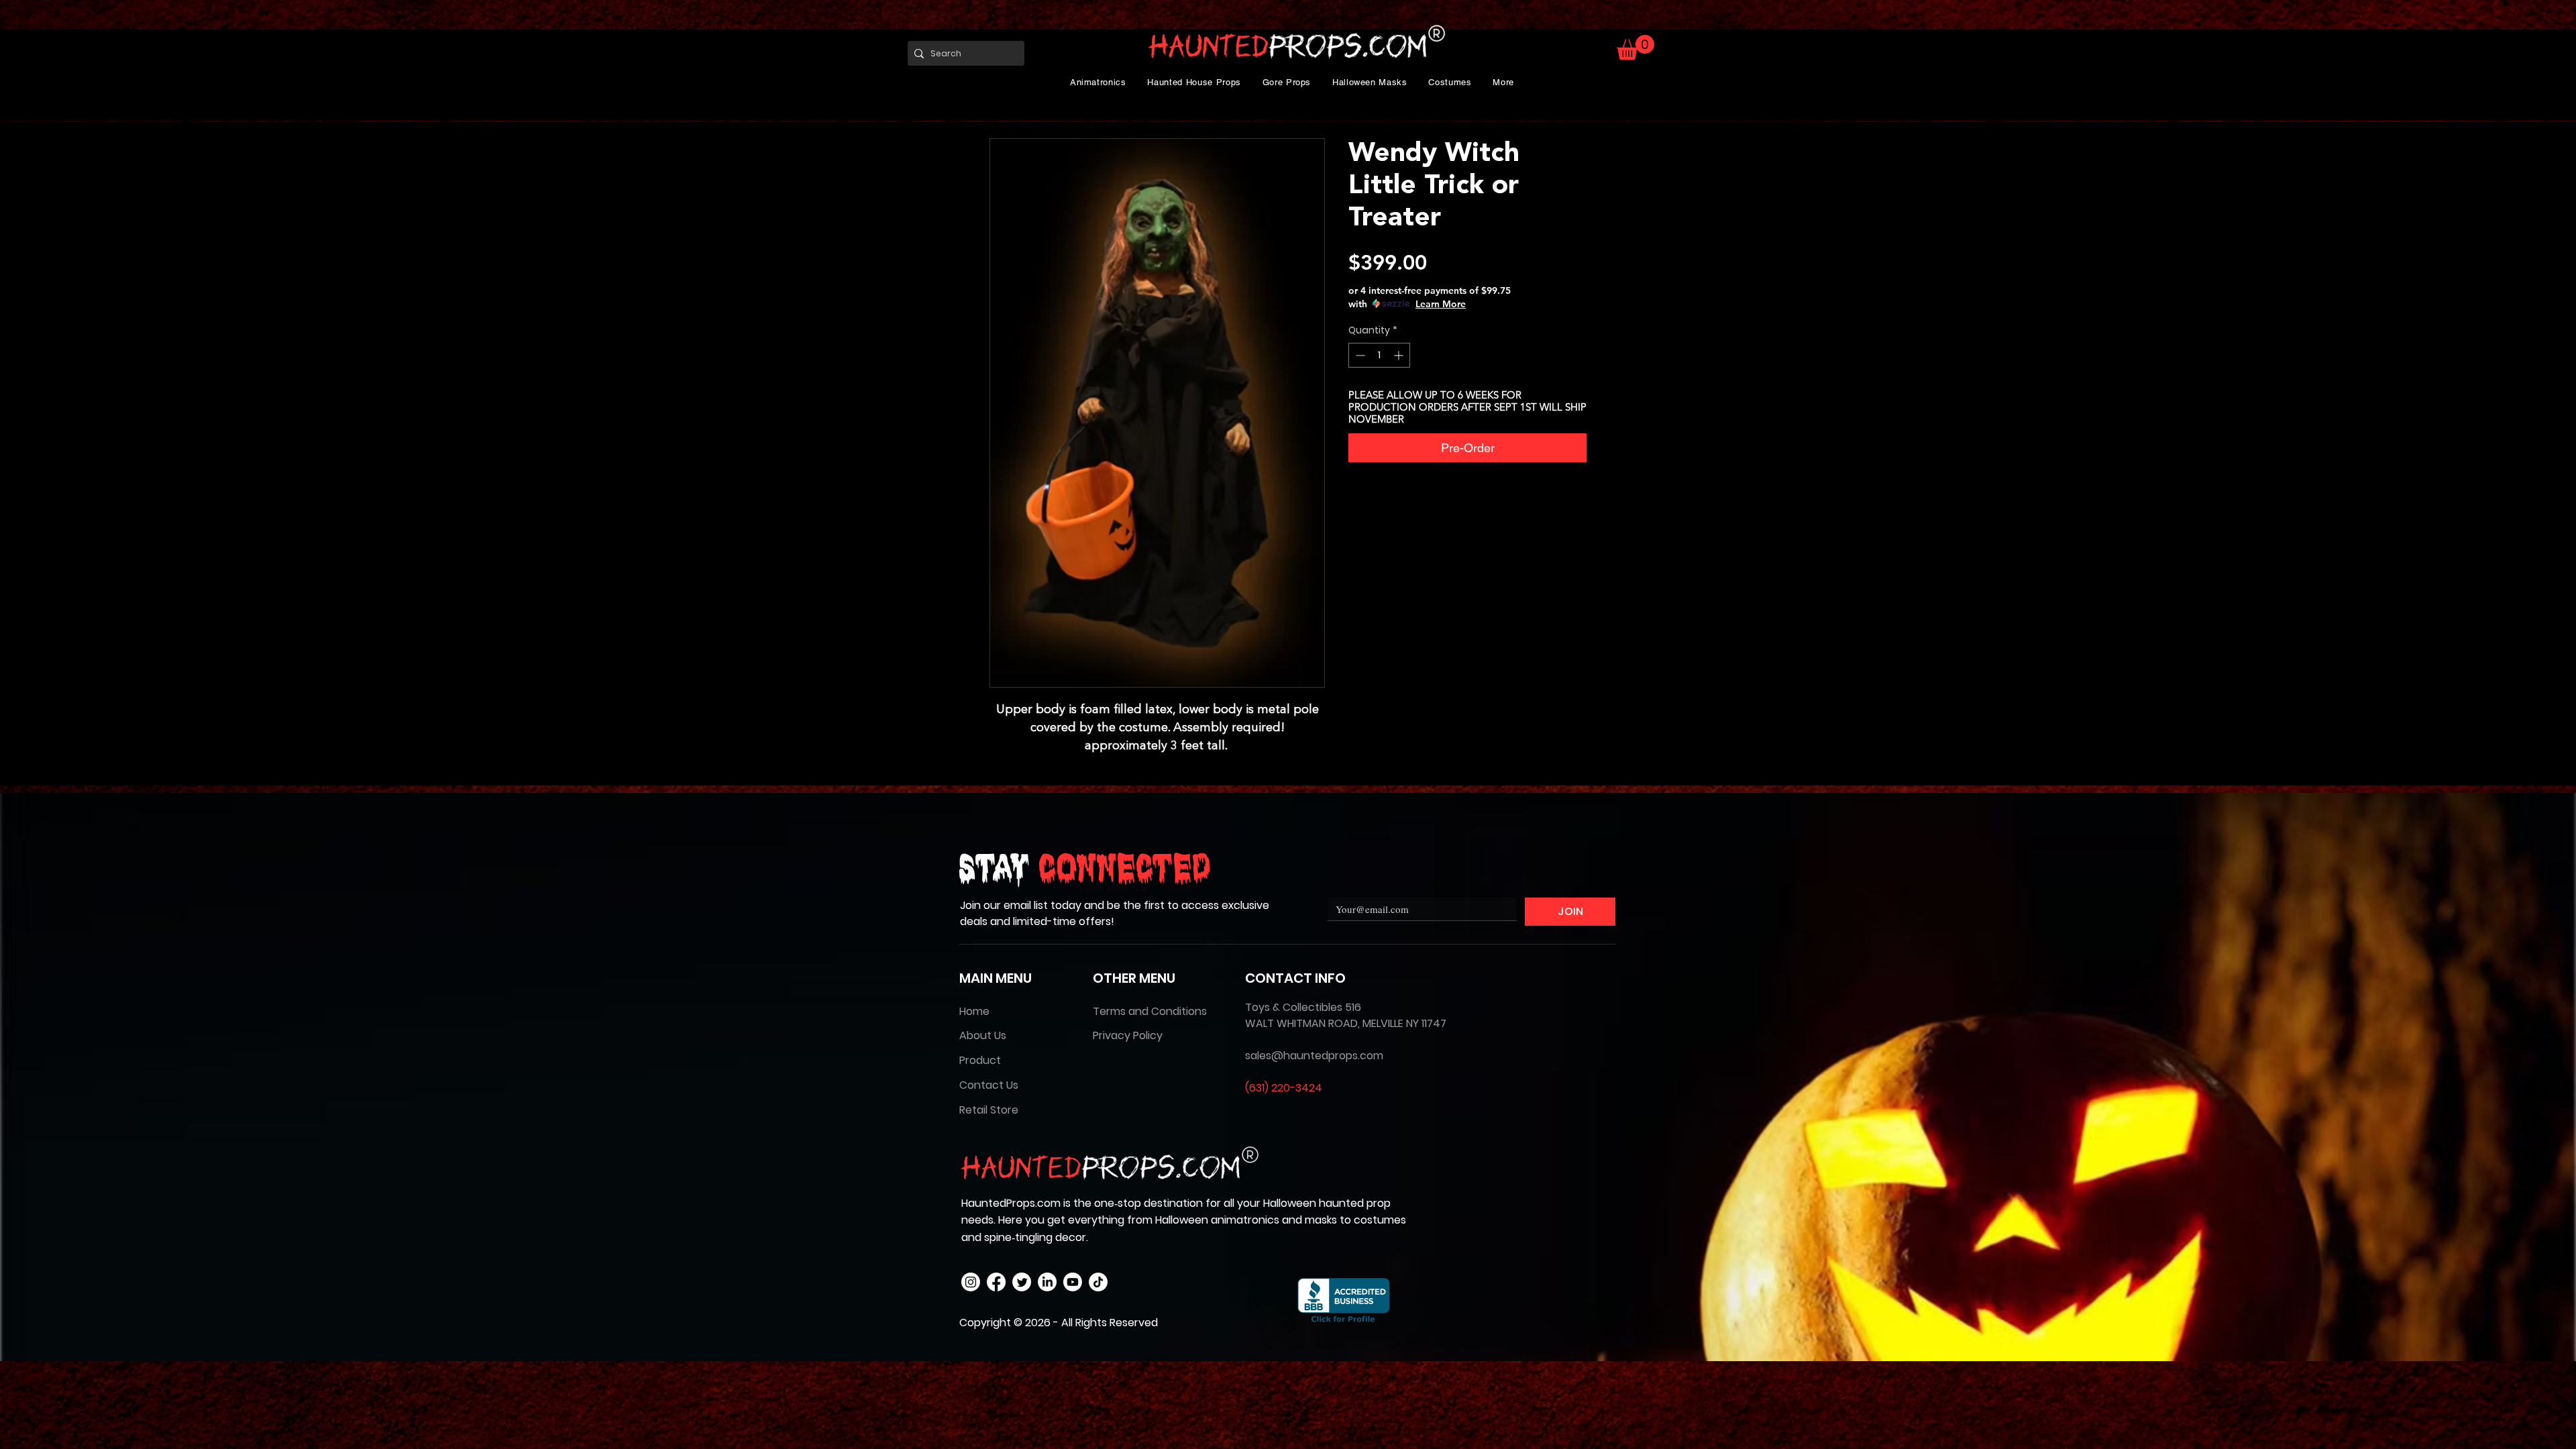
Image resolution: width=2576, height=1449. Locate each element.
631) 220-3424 (1286, 1088)
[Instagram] (971, 1282)
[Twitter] (1022, 1282)
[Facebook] (996, 1282)
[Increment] (1400, 355)
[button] (1098, 82)
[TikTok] (1098, 1282)
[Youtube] (1073, 1282)
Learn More (1441, 304)
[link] (1635, 47)
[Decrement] (1359, 355)
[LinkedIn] (1047, 1282)
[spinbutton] (1379, 355)
